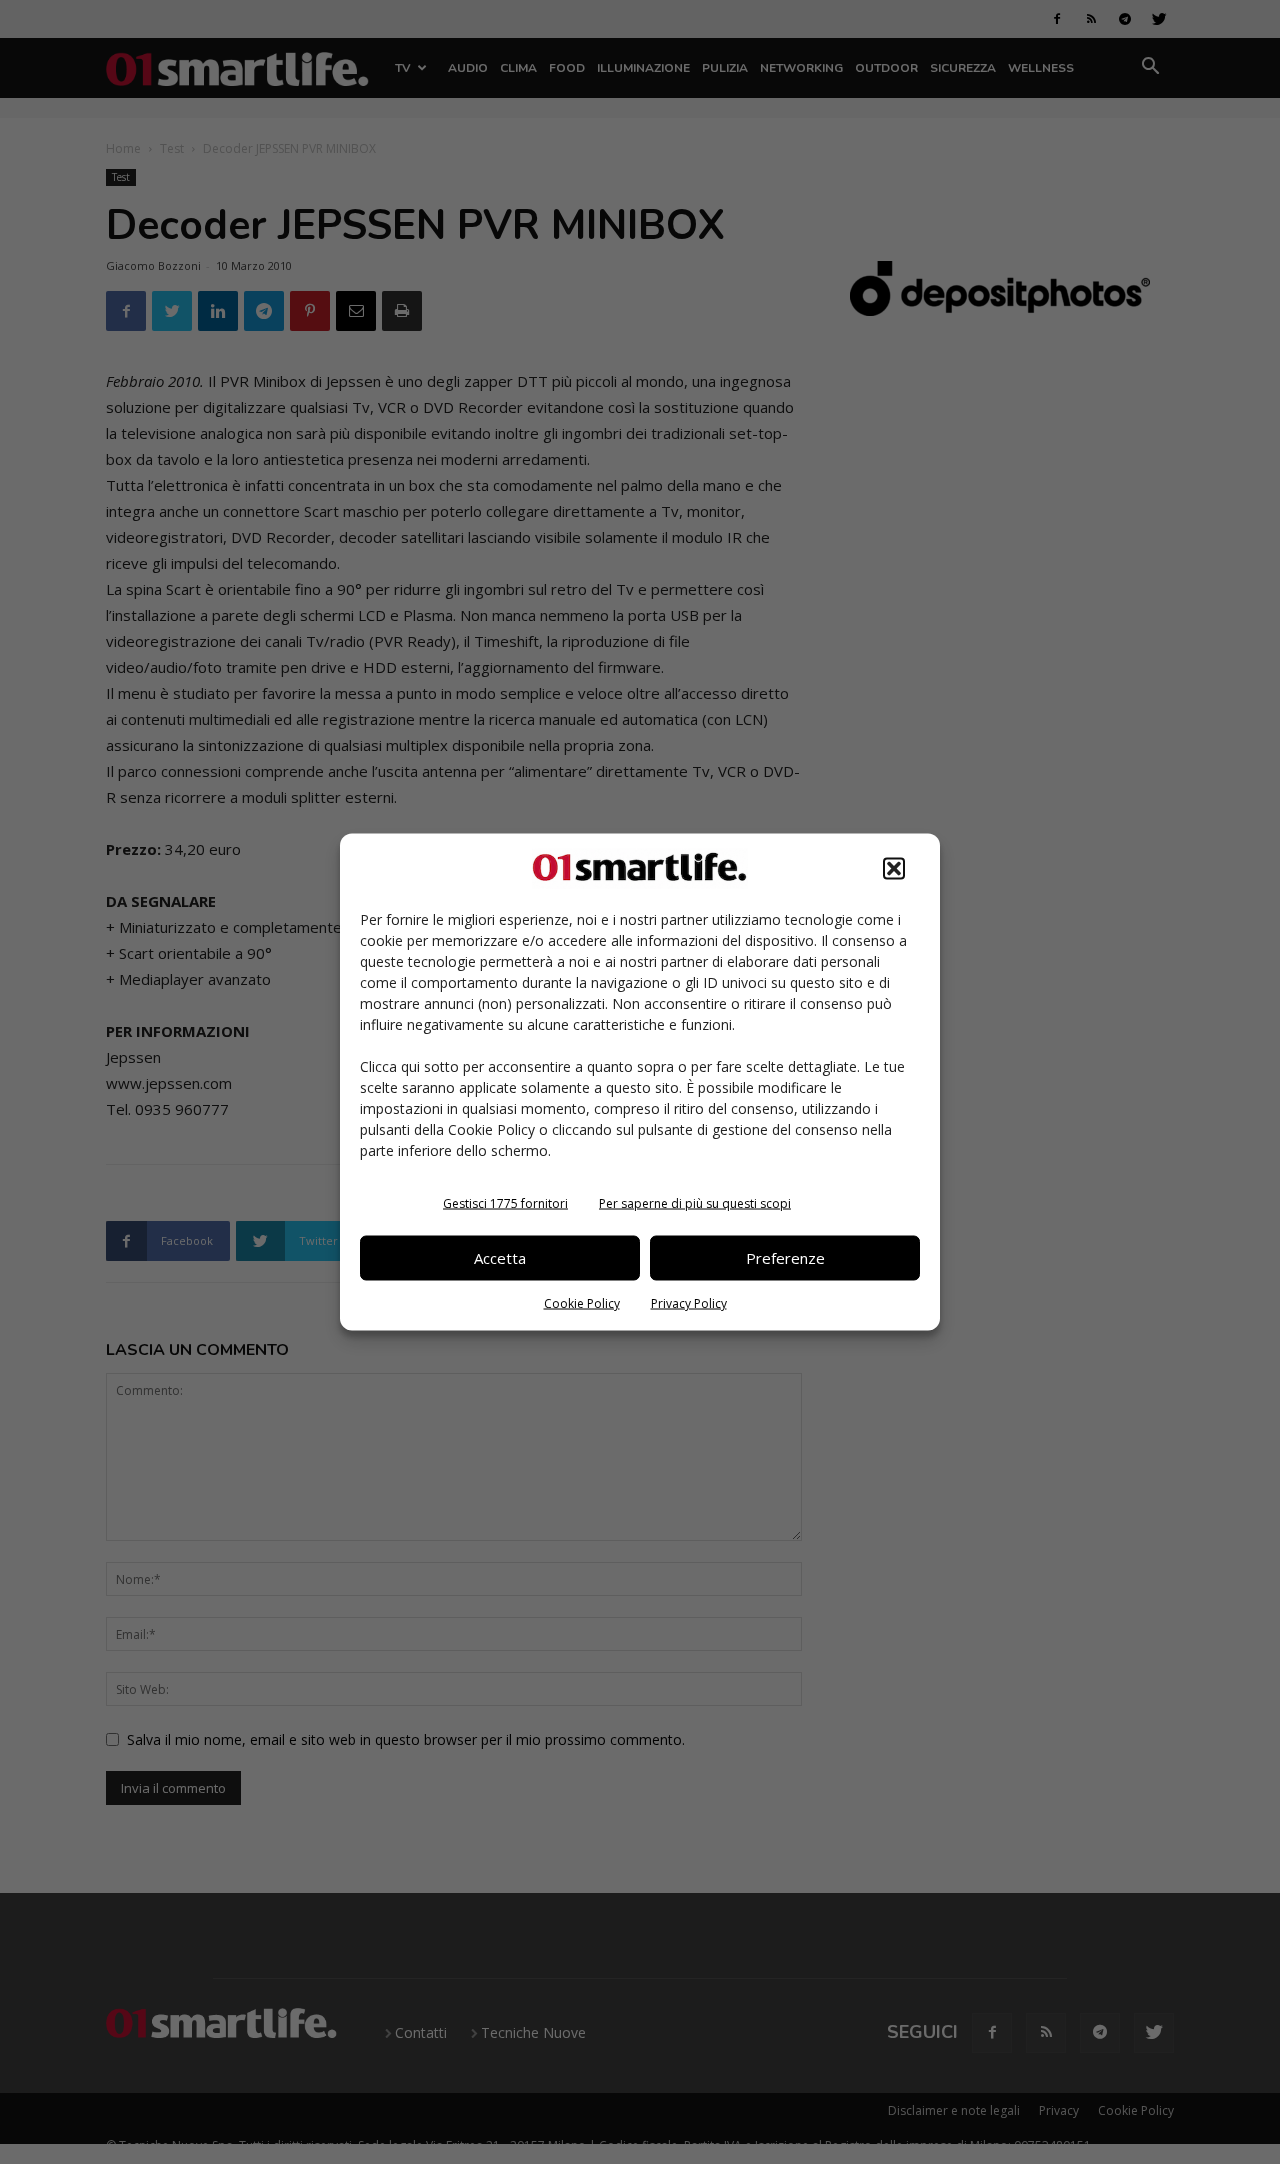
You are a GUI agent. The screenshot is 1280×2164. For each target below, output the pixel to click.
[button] (894, 868)
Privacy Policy (689, 1302)
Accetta (500, 1258)
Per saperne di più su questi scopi (695, 1202)
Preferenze (785, 1258)
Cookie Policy (582, 1302)
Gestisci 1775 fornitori (505, 1202)
